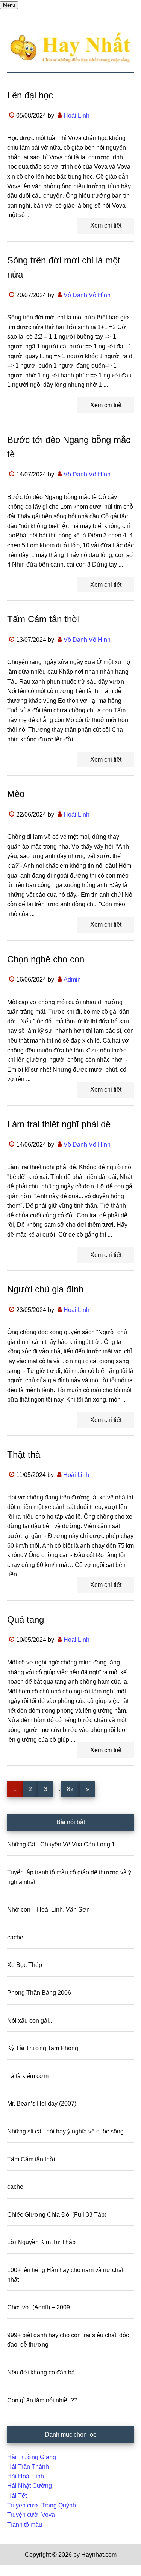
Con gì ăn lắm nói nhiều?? (42, 2400)
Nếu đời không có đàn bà (41, 2372)
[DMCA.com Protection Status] (19, 2571)
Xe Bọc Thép (25, 1965)
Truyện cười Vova (31, 2515)
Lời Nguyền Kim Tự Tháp (41, 2242)
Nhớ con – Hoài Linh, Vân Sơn (49, 1909)
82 (73, 1789)
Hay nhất (71, 48)
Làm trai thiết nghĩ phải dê (59, 1124)
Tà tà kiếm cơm (28, 2076)
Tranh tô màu (25, 2525)
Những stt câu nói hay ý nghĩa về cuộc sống (65, 2131)
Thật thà (24, 1454)
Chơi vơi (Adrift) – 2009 (39, 2307)
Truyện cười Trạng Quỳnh (42, 2505)
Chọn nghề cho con (46, 959)
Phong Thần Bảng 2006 (39, 1993)
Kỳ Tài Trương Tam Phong (43, 2048)
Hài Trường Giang (32, 2457)
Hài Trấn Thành (28, 2467)
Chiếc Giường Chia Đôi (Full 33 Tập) (57, 2215)
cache (15, 1937)
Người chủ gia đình (45, 1289)
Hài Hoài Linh (26, 2476)
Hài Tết (17, 2496)
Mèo (16, 794)
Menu (9, 5)
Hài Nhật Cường (30, 2486)
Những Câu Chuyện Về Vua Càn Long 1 (61, 1844)
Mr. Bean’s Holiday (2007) (42, 2103)
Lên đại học (30, 95)
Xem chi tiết (106, 225)
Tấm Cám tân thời (43, 619)
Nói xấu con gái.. (30, 2021)
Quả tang (26, 1619)
